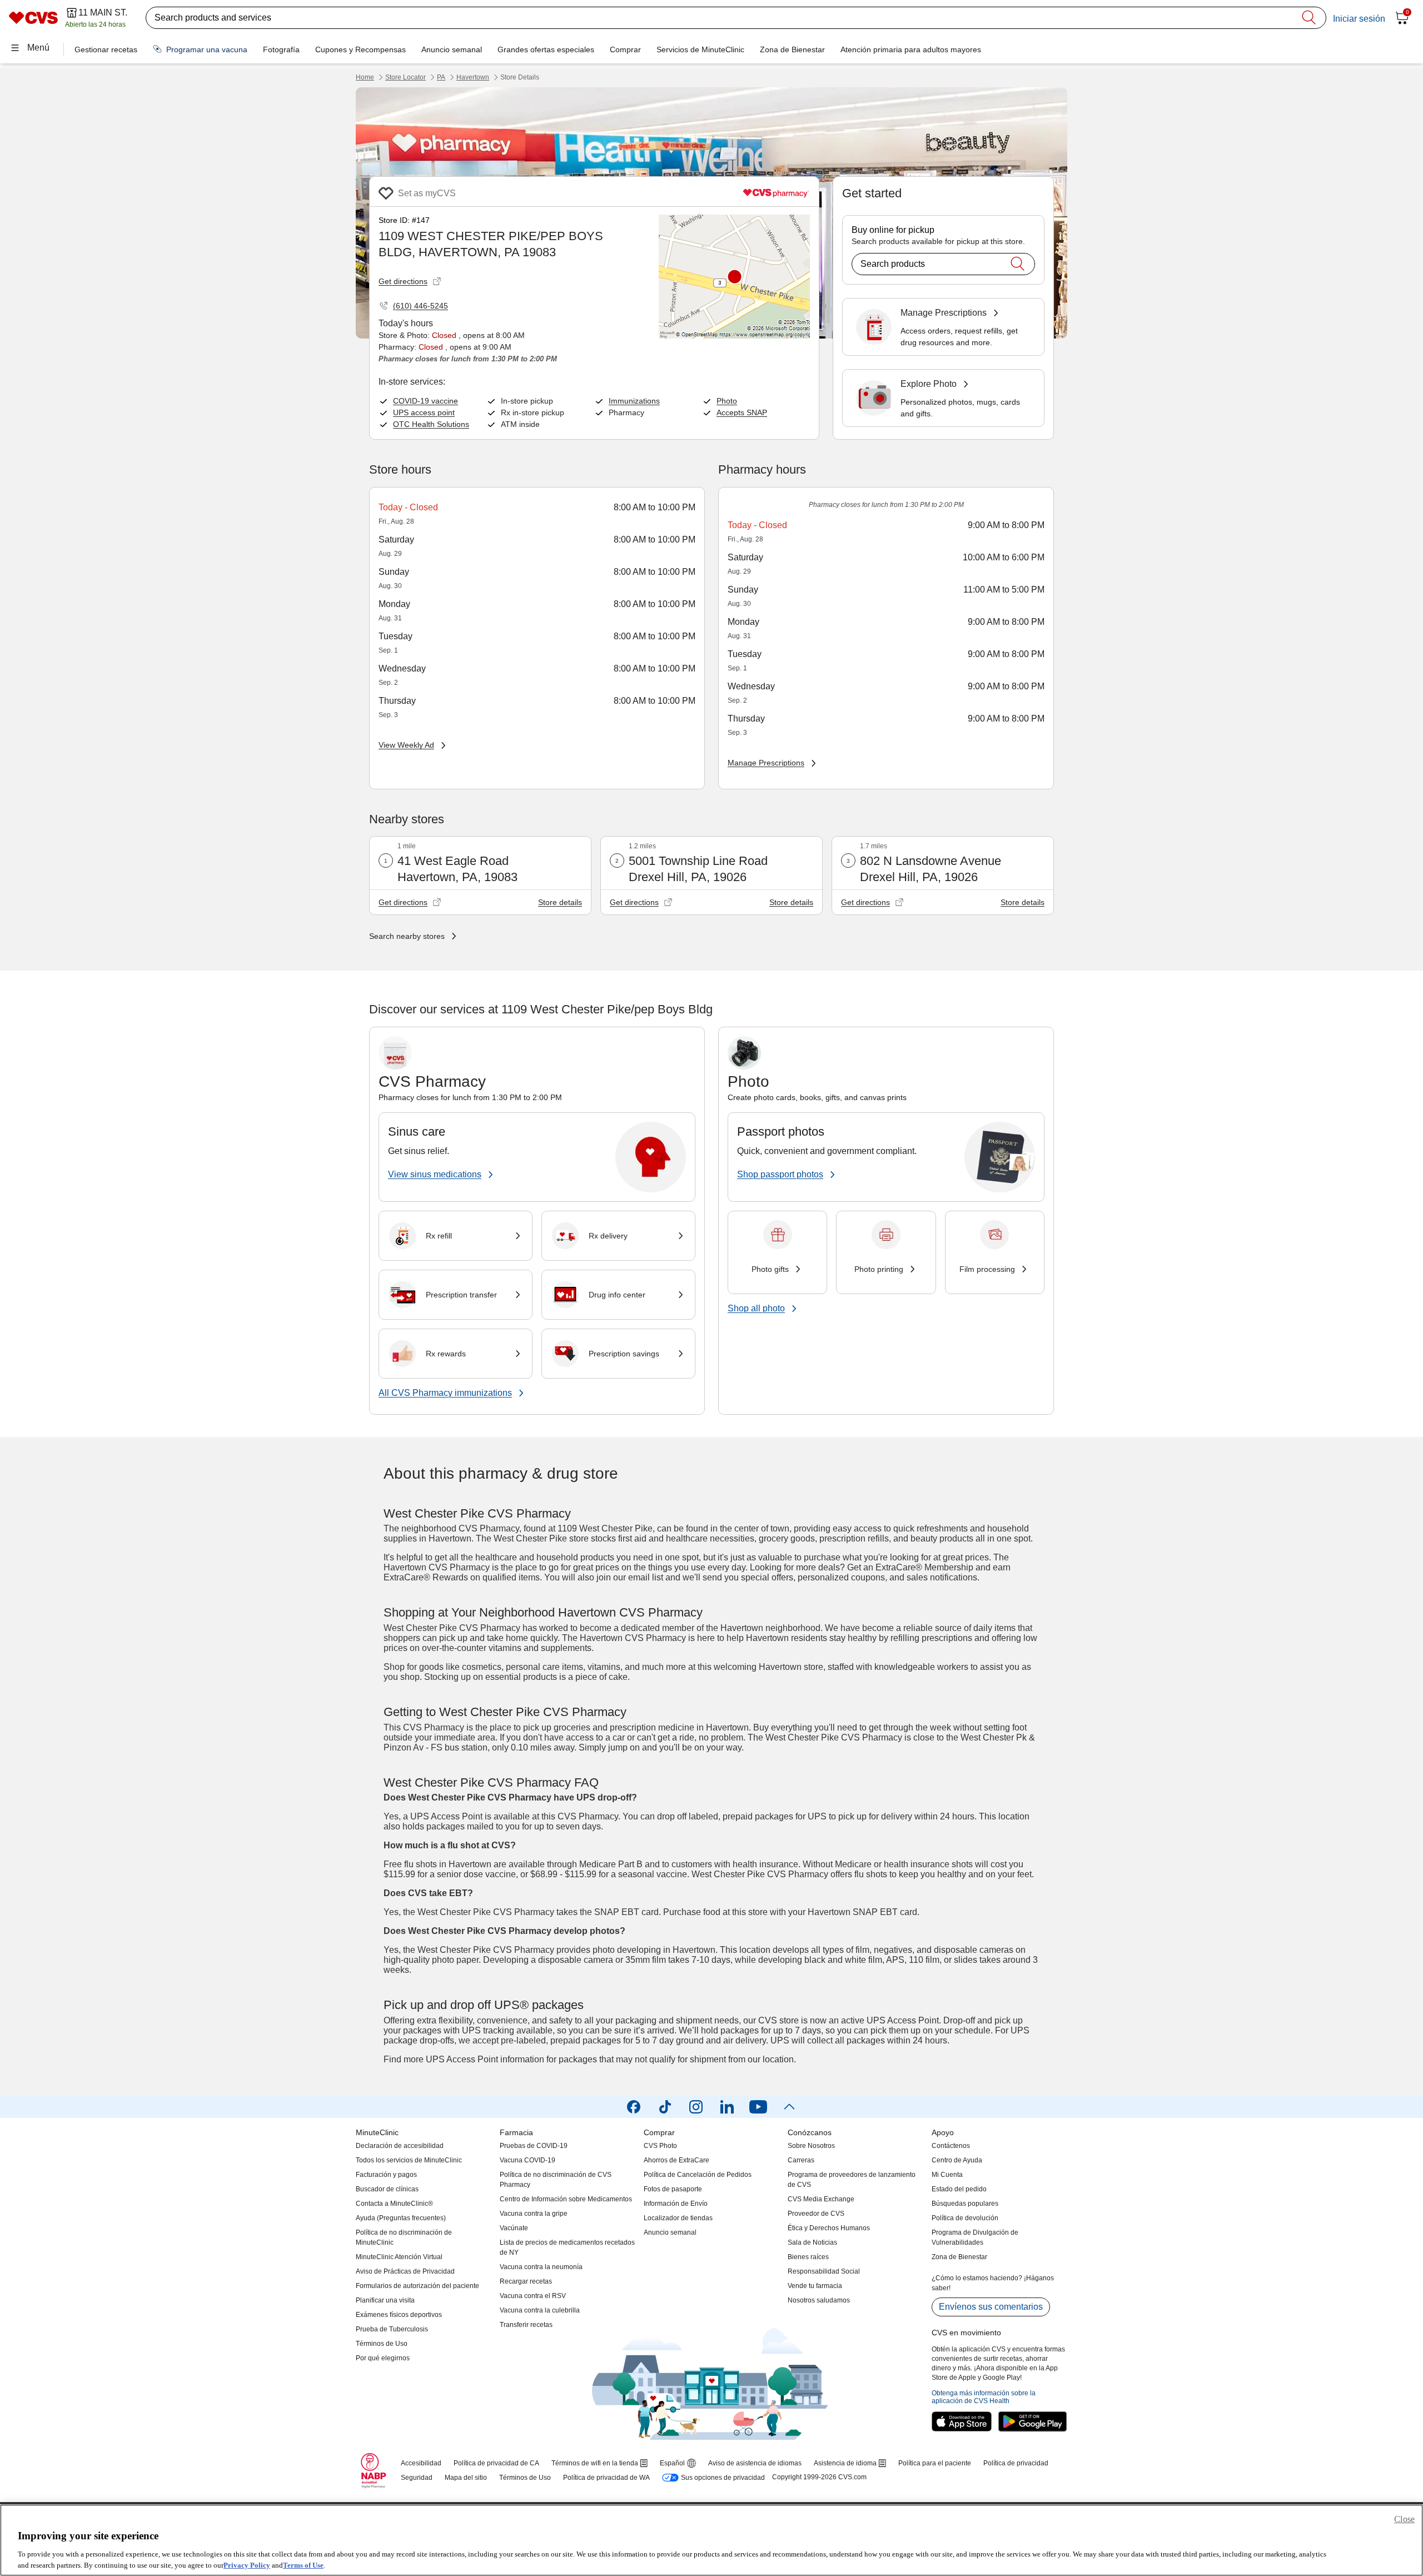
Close (1404, 2519)
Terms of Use (303, 2565)
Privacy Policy (247, 2565)
